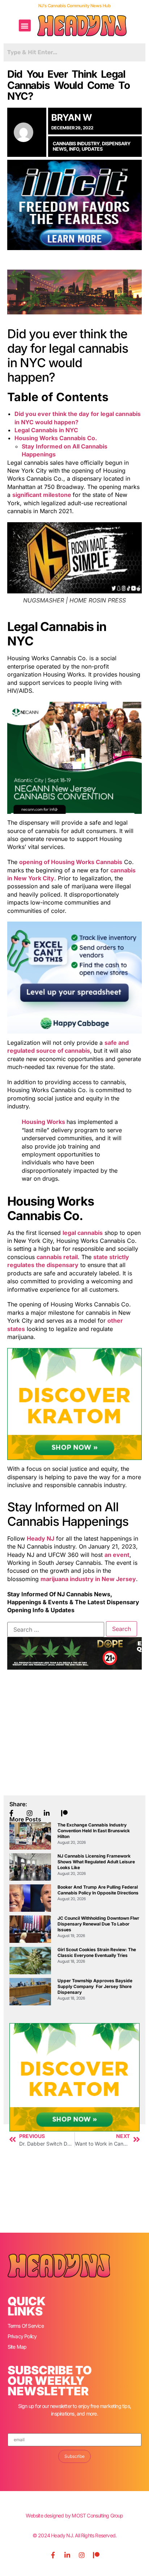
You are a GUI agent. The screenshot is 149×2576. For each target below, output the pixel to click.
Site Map (17, 2347)
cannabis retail (57, 1257)
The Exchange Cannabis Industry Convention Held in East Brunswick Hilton (94, 1831)
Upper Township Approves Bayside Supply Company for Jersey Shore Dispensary (95, 1986)
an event (117, 1555)
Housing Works (44, 1122)
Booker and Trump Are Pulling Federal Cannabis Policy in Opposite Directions (98, 1890)
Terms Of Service (26, 2326)
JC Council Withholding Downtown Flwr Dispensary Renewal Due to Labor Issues (98, 1924)
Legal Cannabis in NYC (46, 430)
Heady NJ (41, 1538)
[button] (25, 25)
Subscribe (74, 2456)
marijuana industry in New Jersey (88, 1579)
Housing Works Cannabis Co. (56, 438)
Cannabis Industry (76, 143)
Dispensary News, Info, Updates (92, 146)
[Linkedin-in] (67, 2555)
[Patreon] (96, 2555)
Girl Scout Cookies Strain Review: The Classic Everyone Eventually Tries (97, 1952)
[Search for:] (56, 1630)
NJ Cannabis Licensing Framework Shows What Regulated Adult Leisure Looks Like (96, 1862)
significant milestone (42, 495)
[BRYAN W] (27, 132)
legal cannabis (83, 1233)
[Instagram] (82, 2555)
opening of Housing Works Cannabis (71, 862)
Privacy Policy (22, 2336)
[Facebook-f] (53, 2555)
